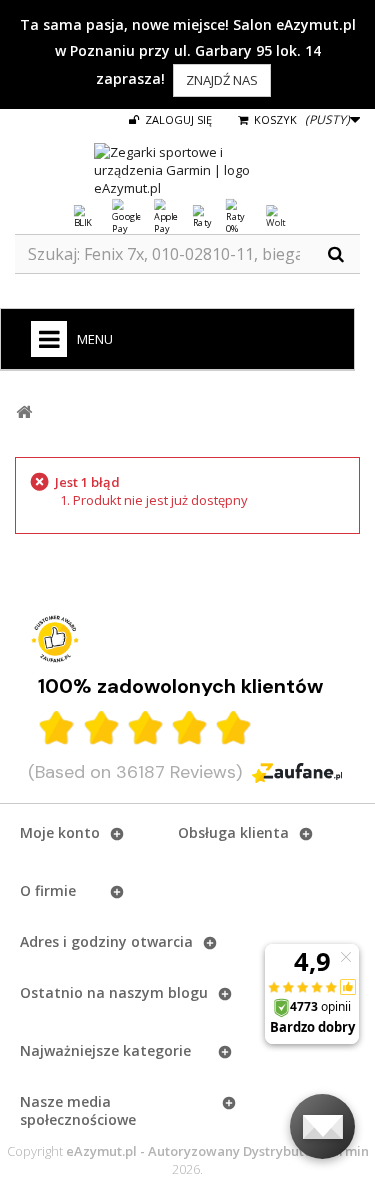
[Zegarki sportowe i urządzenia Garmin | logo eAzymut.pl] (187, 170)
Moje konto (60, 832)
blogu (188, 992)
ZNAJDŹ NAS (222, 80)
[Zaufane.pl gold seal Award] (55, 639)
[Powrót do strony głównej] (24, 412)
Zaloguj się (177, 119)
